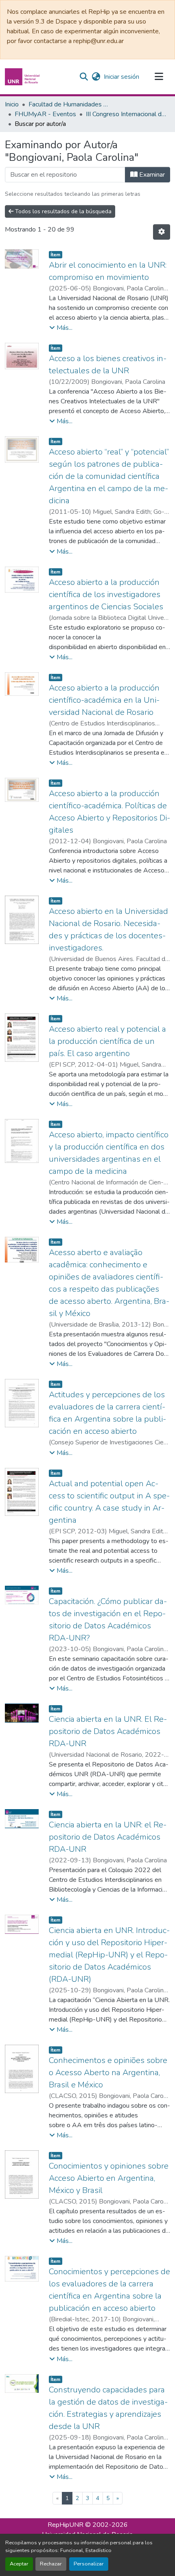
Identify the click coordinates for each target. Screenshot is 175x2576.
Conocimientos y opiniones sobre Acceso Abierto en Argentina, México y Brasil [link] (109, 2178)
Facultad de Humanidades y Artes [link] (69, 104)
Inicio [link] (12, 104)
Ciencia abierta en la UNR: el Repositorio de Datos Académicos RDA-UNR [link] (108, 1837)
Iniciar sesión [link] (121, 77)
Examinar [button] (151, 175)
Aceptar (19, 2564)
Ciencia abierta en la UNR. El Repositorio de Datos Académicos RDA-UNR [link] (108, 1731)
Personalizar (89, 2564)
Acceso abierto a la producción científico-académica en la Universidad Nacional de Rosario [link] (104, 700)
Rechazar (51, 2564)
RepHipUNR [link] (66, 2525)
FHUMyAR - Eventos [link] (45, 114)
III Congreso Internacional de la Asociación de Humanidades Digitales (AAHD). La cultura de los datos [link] (127, 114)
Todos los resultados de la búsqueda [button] (62, 211)
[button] (23, 77)
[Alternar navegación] (159, 77)
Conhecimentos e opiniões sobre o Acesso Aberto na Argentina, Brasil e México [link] (108, 2073)
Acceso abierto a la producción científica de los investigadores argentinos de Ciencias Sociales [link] (106, 594)
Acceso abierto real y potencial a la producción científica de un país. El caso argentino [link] (107, 1041)
